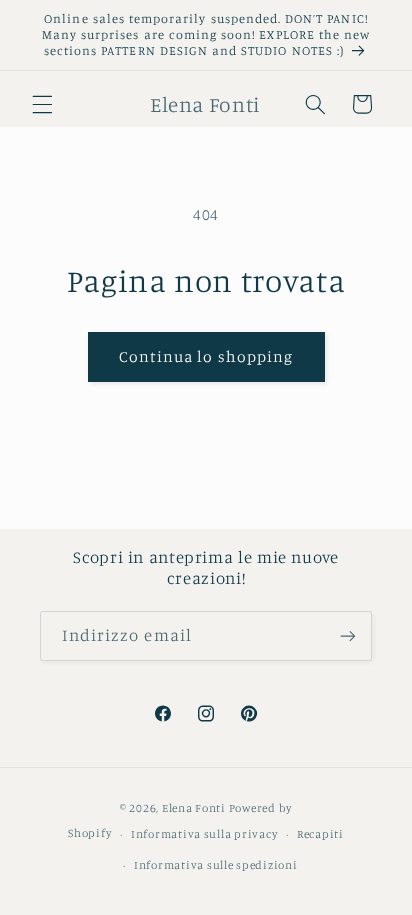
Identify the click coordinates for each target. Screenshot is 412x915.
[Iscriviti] (348, 635)
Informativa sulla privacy (204, 834)
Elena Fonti (194, 808)
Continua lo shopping (206, 356)
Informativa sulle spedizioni (216, 865)
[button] (42, 104)
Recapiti (320, 834)
